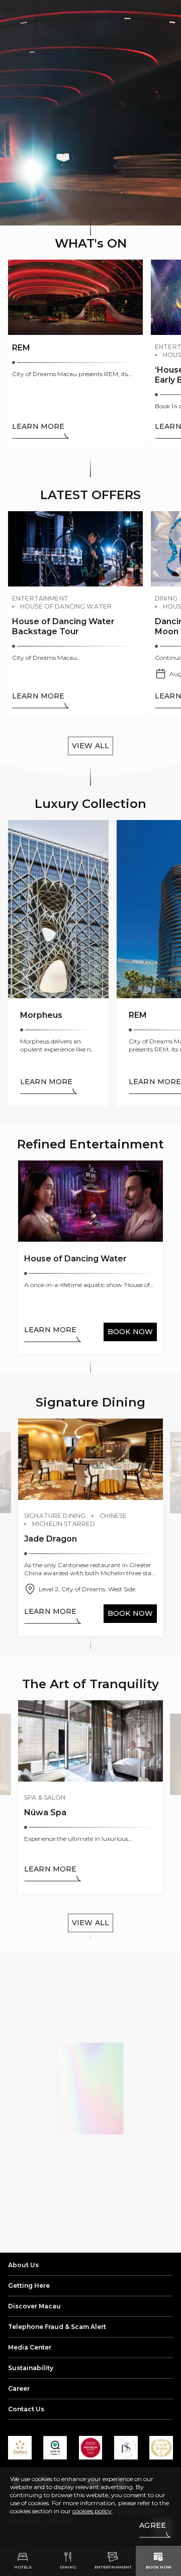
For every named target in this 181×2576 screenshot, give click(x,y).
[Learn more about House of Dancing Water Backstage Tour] (75, 614)
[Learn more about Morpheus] (58, 963)
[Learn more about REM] (75, 353)
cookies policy (92, 2511)
